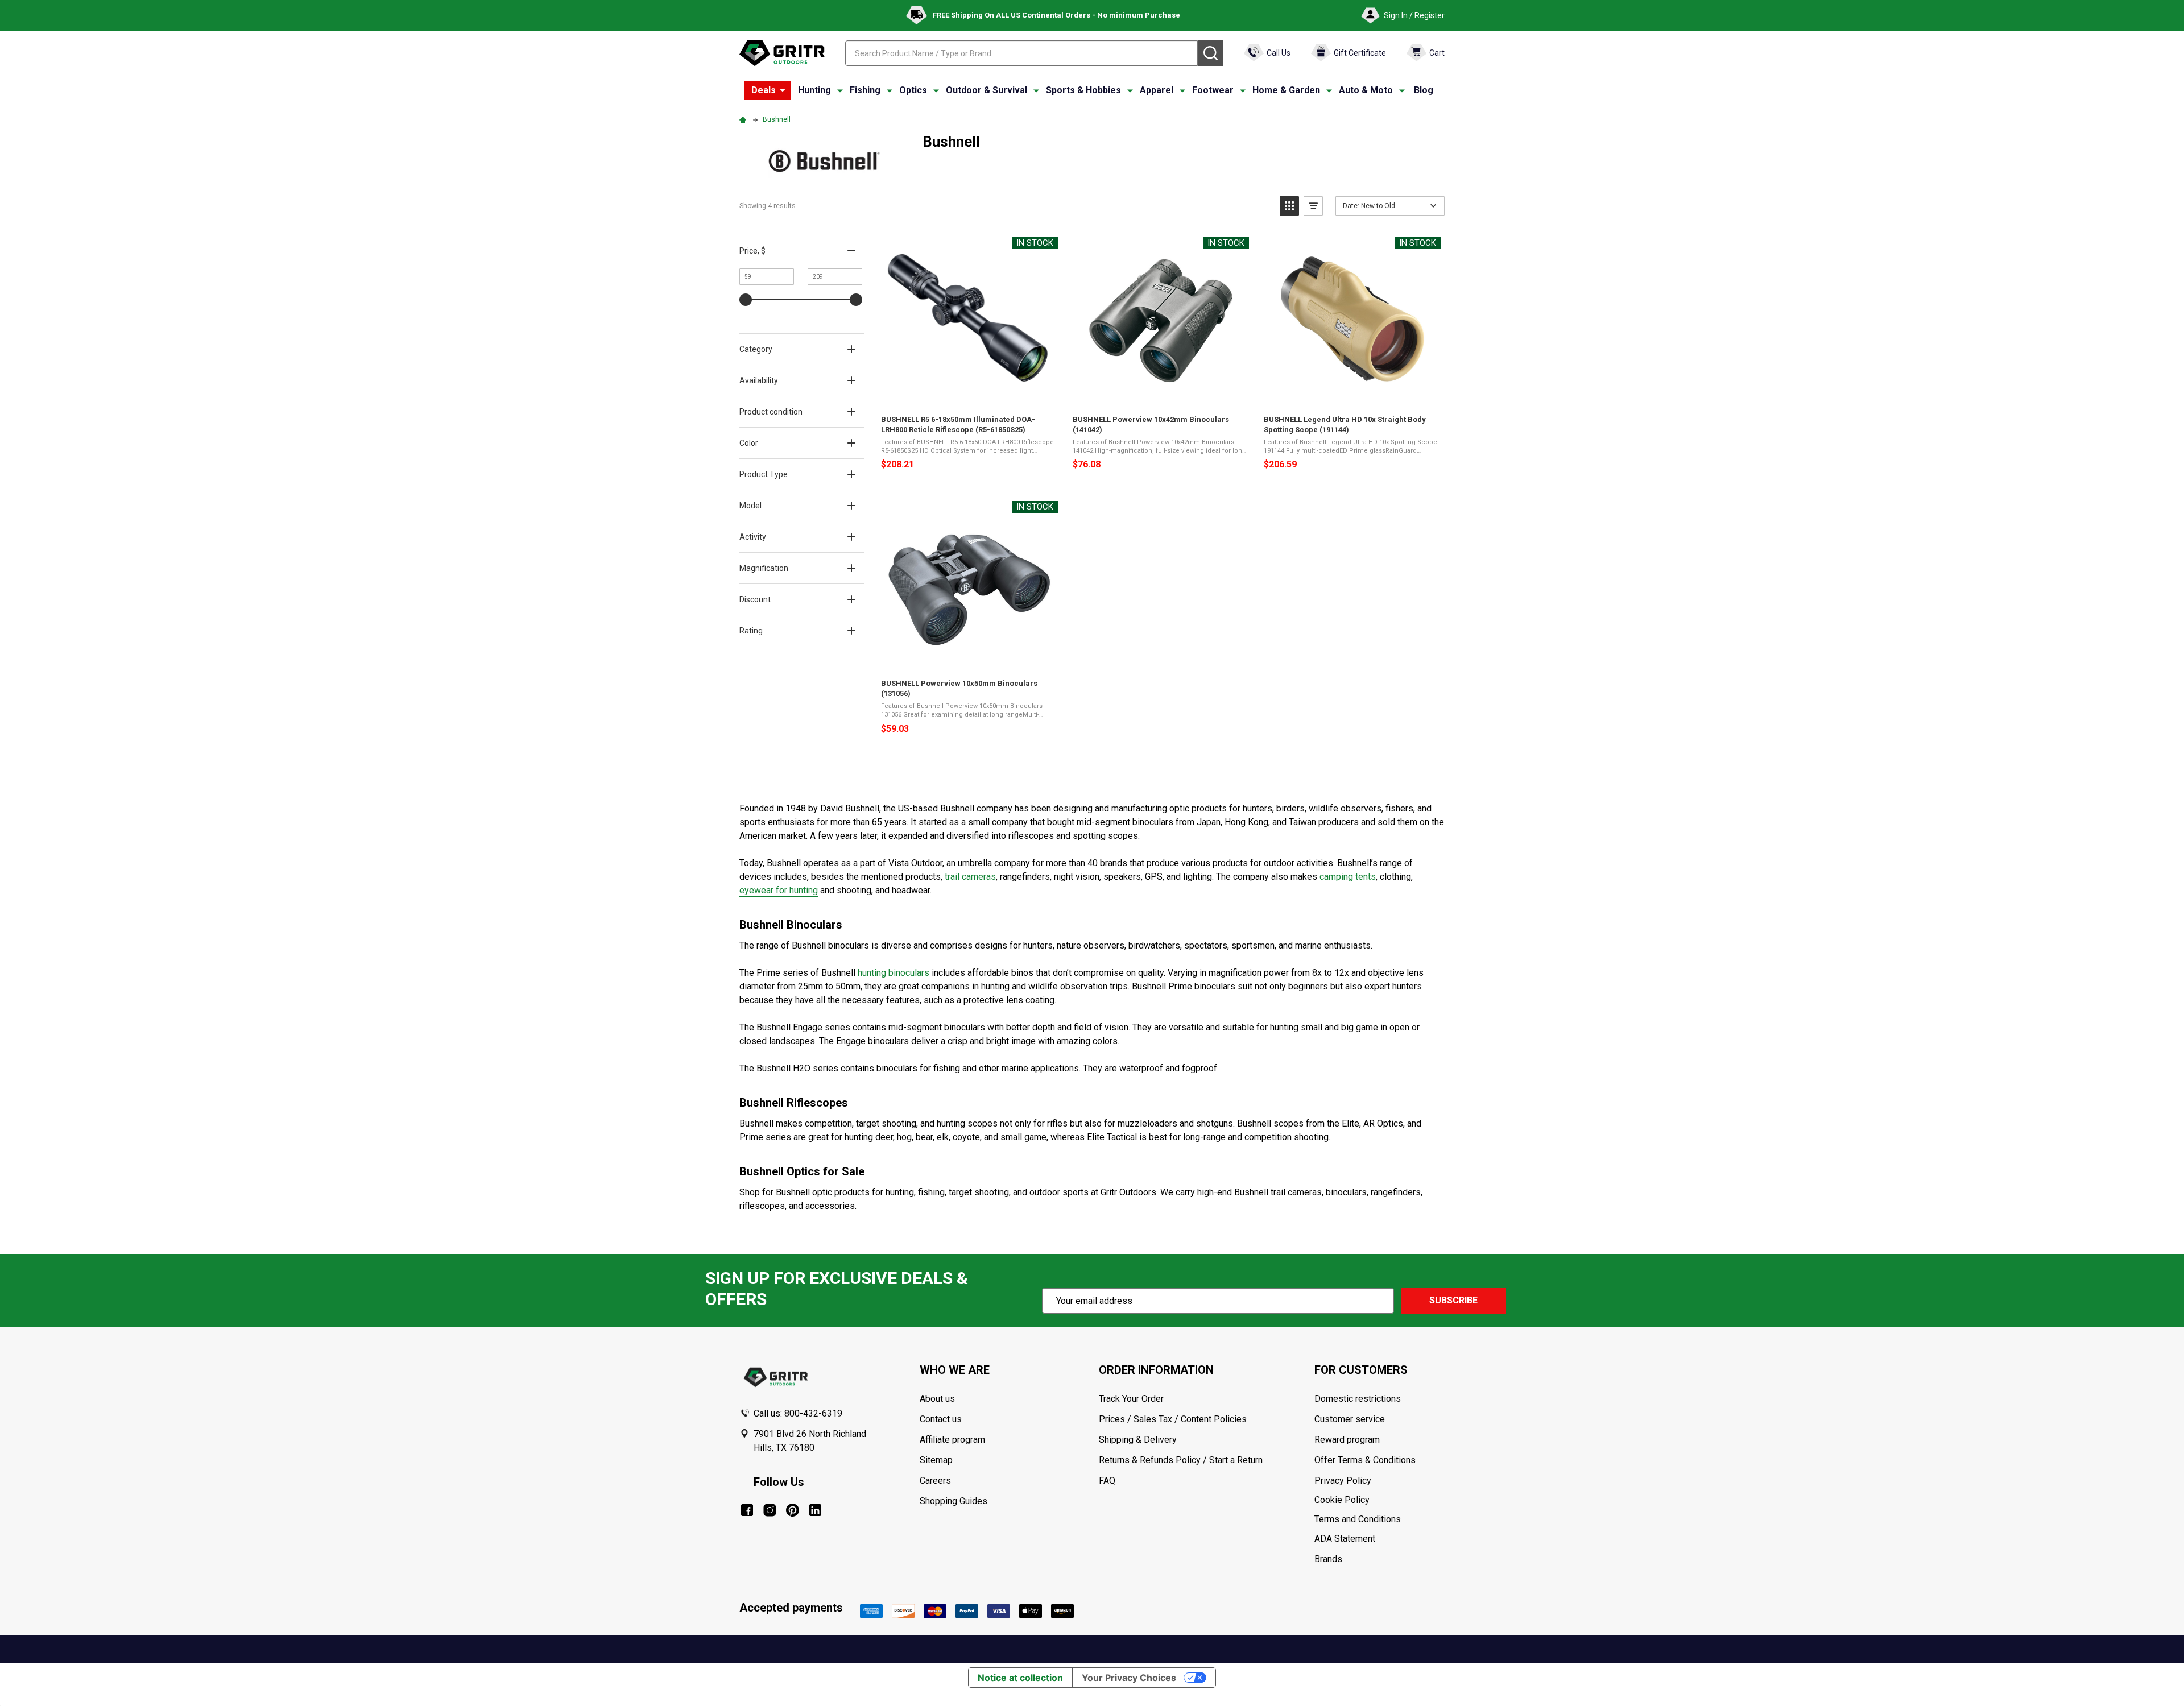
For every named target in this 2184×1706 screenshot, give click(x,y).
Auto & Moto (1366, 90)
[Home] (744, 119)
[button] (1289, 206)
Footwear (1213, 90)
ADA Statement (1345, 1539)
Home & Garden (1286, 90)
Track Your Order (1131, 1399)
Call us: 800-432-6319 (798, 1413)
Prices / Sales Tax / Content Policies (1173, 1419)
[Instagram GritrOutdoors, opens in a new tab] (770, 1510)
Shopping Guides (954, 1501)
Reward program (1347, 1440)
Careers (935, 1481)
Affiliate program (952, 1440)
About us (937, 1399)
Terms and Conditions (1379, 1519)
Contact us (941, 1419)
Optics (913, 90)
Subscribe (1453, 1300)
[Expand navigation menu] (840, 90)
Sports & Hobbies (1083, 90)
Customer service (1350, 1419)
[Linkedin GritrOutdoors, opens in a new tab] (815, 1510)
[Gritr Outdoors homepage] (782, 53)
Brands (1328, 1559)
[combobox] (1021, 53)
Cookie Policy (1379, 1500)
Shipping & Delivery (1138, 1440)
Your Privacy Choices (1129, 1678)
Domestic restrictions (1358, 1399)
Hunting (814, 90)
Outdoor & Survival (986, 90)
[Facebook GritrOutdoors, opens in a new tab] (747, 1510)
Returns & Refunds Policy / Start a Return (1181, 1460)
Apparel (1157, 90)
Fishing (865, 90)
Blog (1424, 90)
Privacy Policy (1379, 1481)
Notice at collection (1020, 1678)
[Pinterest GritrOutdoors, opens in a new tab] (793, 1510)
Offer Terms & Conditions (1365, 1460)
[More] (783, 90)
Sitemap (936, 1460)
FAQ (1107, 1481)
